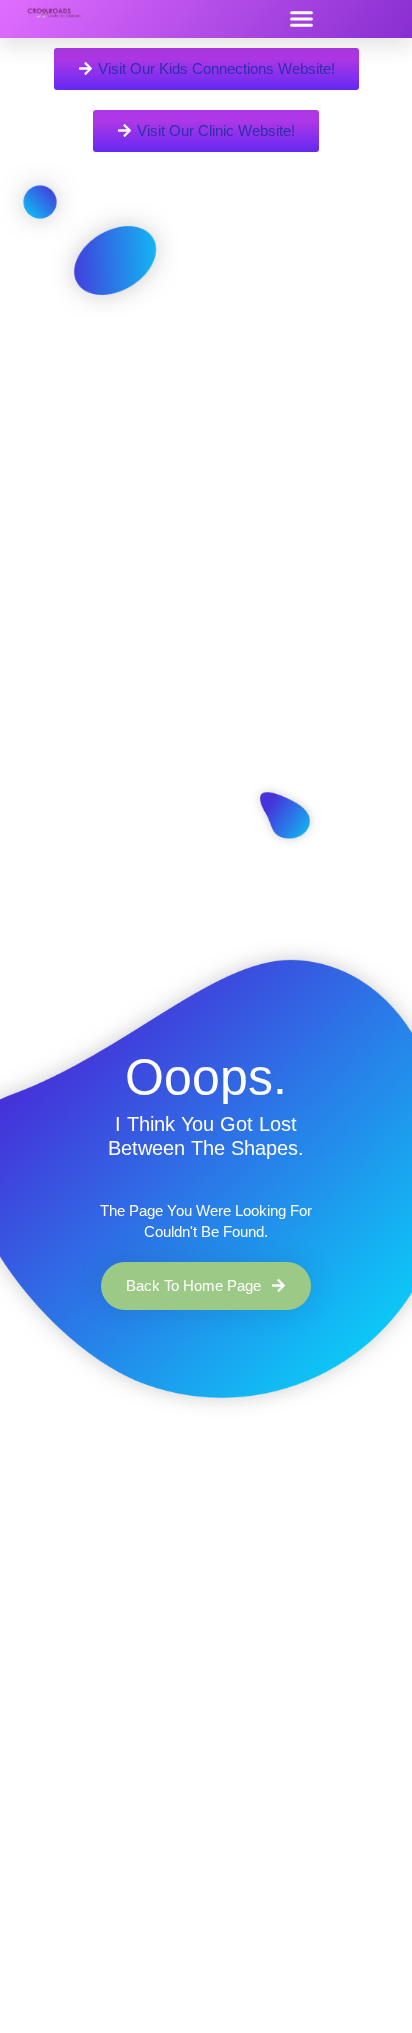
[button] (301, 19)
